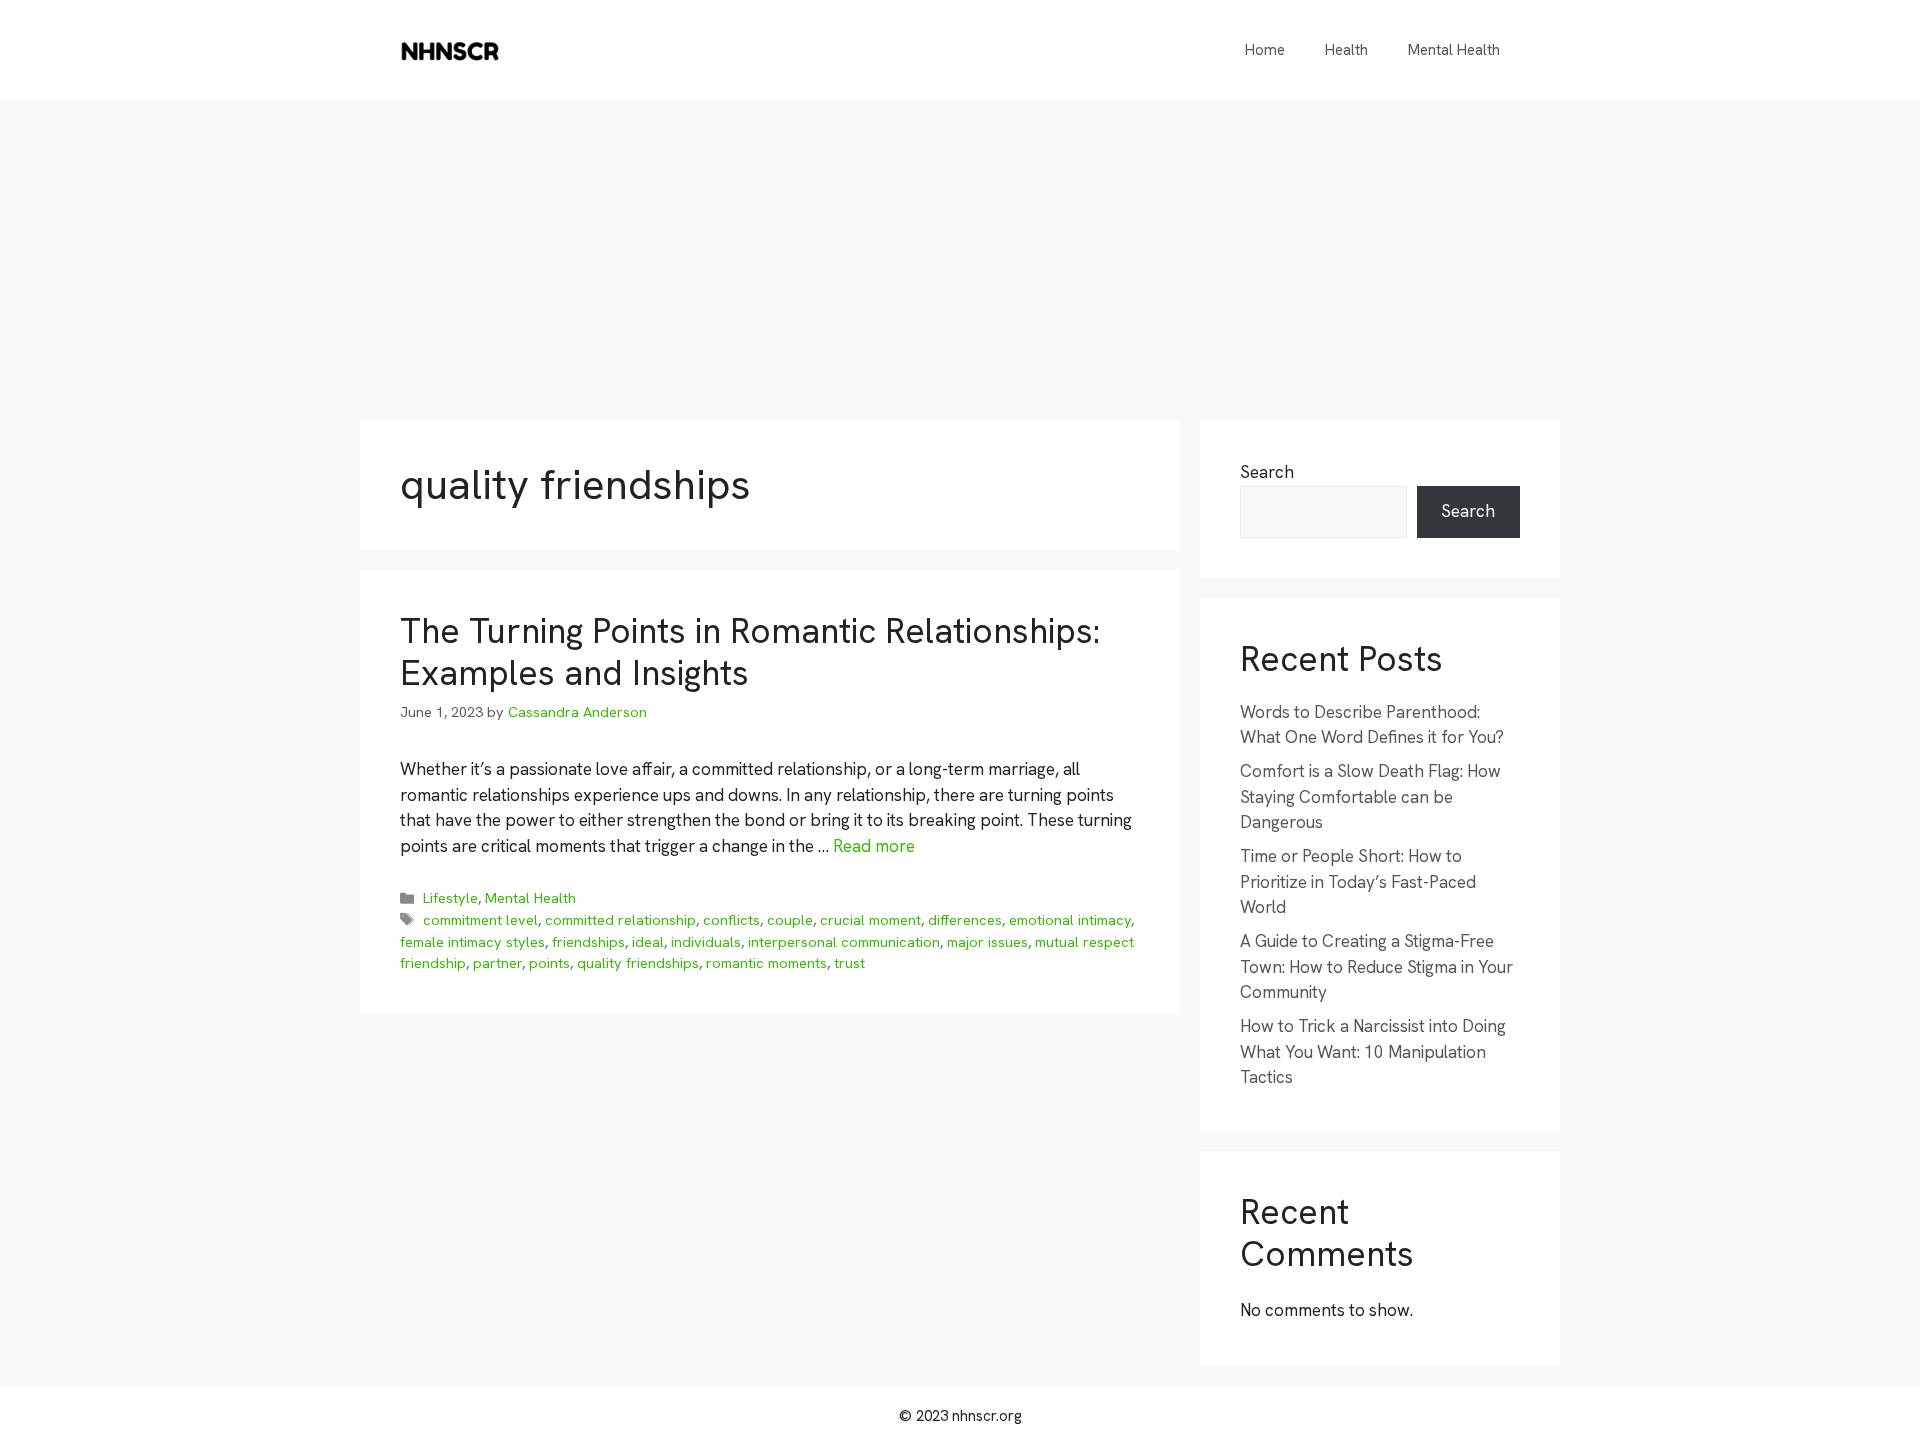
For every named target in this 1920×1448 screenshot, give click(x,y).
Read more (874, 846)
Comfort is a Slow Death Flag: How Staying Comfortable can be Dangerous (1370, 796)
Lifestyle (450, 898)
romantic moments (766, 963)
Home (1265, 50)
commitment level (480, 920)
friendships (588, 942)
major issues (987, 942)
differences (965, 920)
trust (849, 963)
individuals (706, 942)
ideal (648, 942)
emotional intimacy (1070, 920)
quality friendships (638, 963)
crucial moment (870, 920)
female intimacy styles (472, 942)
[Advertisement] (960, 250)
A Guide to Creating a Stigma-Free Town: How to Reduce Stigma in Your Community (1376, 966)
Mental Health (1454, 50)
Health (1346, 50)
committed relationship (620, 920)
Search (1267, 472)
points (549, 963)
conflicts (731, 920)
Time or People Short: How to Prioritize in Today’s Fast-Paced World (1358, 881)
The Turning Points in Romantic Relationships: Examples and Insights (750, 652)
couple (790, 920)
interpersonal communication (844, 942)
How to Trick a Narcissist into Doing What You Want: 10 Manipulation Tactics (1373, 1051)
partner (497, 963)
